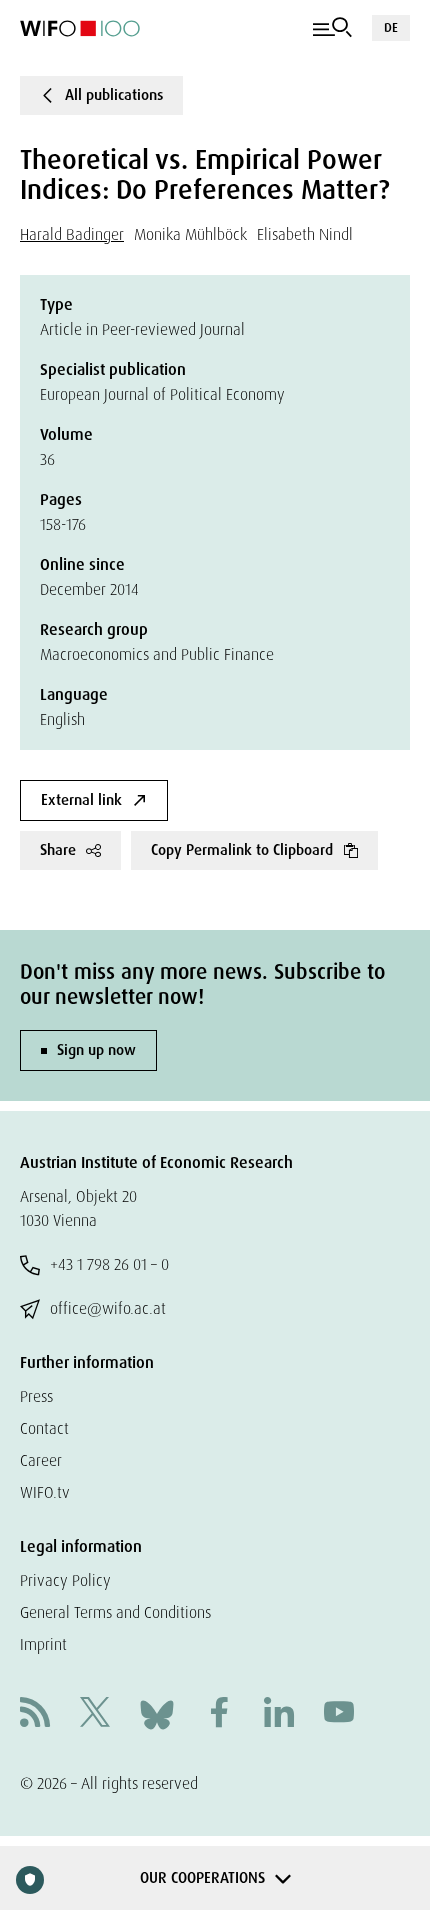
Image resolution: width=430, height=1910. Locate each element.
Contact (44, 1428)
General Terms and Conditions (115, 1612)
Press (36, 1396)
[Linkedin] (279, 1714)
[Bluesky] (157, 1713)
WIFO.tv (45, 1492)
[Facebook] (219, 1714)
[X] (95, 1714)
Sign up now (96, 1050)
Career (41, 1460)
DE (391, 27)
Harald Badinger (72, 234)
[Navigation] (332, 28)
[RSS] (35, 1714)
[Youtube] (339, 1714)
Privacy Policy (65, 1580)
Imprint (43, 1644)
